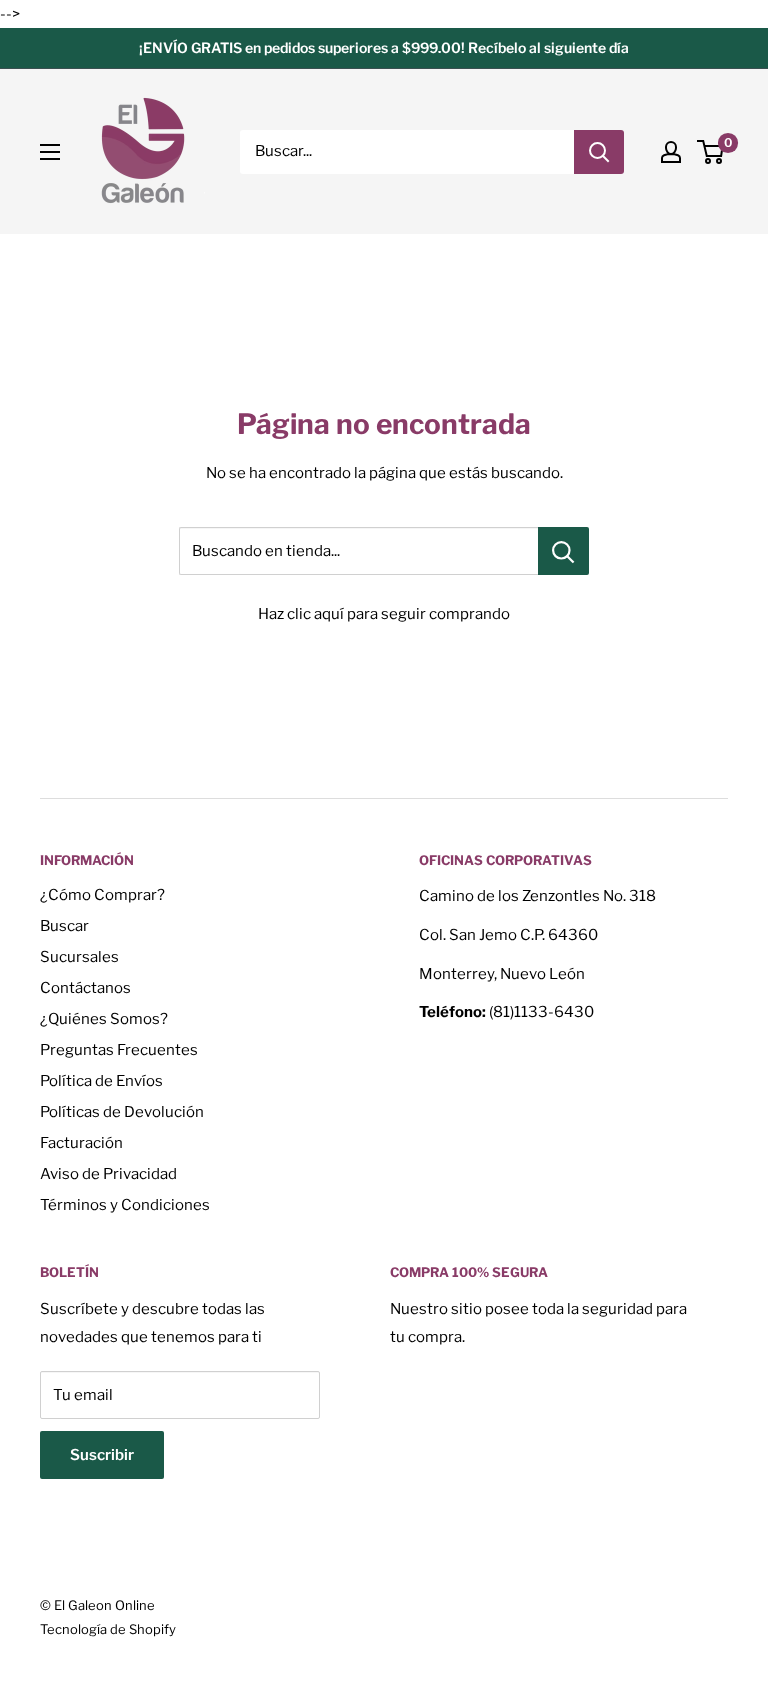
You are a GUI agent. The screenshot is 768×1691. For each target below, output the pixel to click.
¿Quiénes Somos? (104, 1019)
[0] (711, 152)
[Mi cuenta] (671, 152)
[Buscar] (599, 152)
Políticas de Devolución (122, 1112)
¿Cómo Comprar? (102, 895)
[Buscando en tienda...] (563, 551)
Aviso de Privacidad (108, 1174)
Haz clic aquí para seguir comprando (384, 614)
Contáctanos (85, 988)
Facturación (81, 1143)
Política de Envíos (101, 1081)
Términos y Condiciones (125, 1205)
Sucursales (79, 957)
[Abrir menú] (50, 152)
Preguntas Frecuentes (119, 1050)
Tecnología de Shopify (108, 1629)
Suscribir (102, 1455)
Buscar (64, 926)
